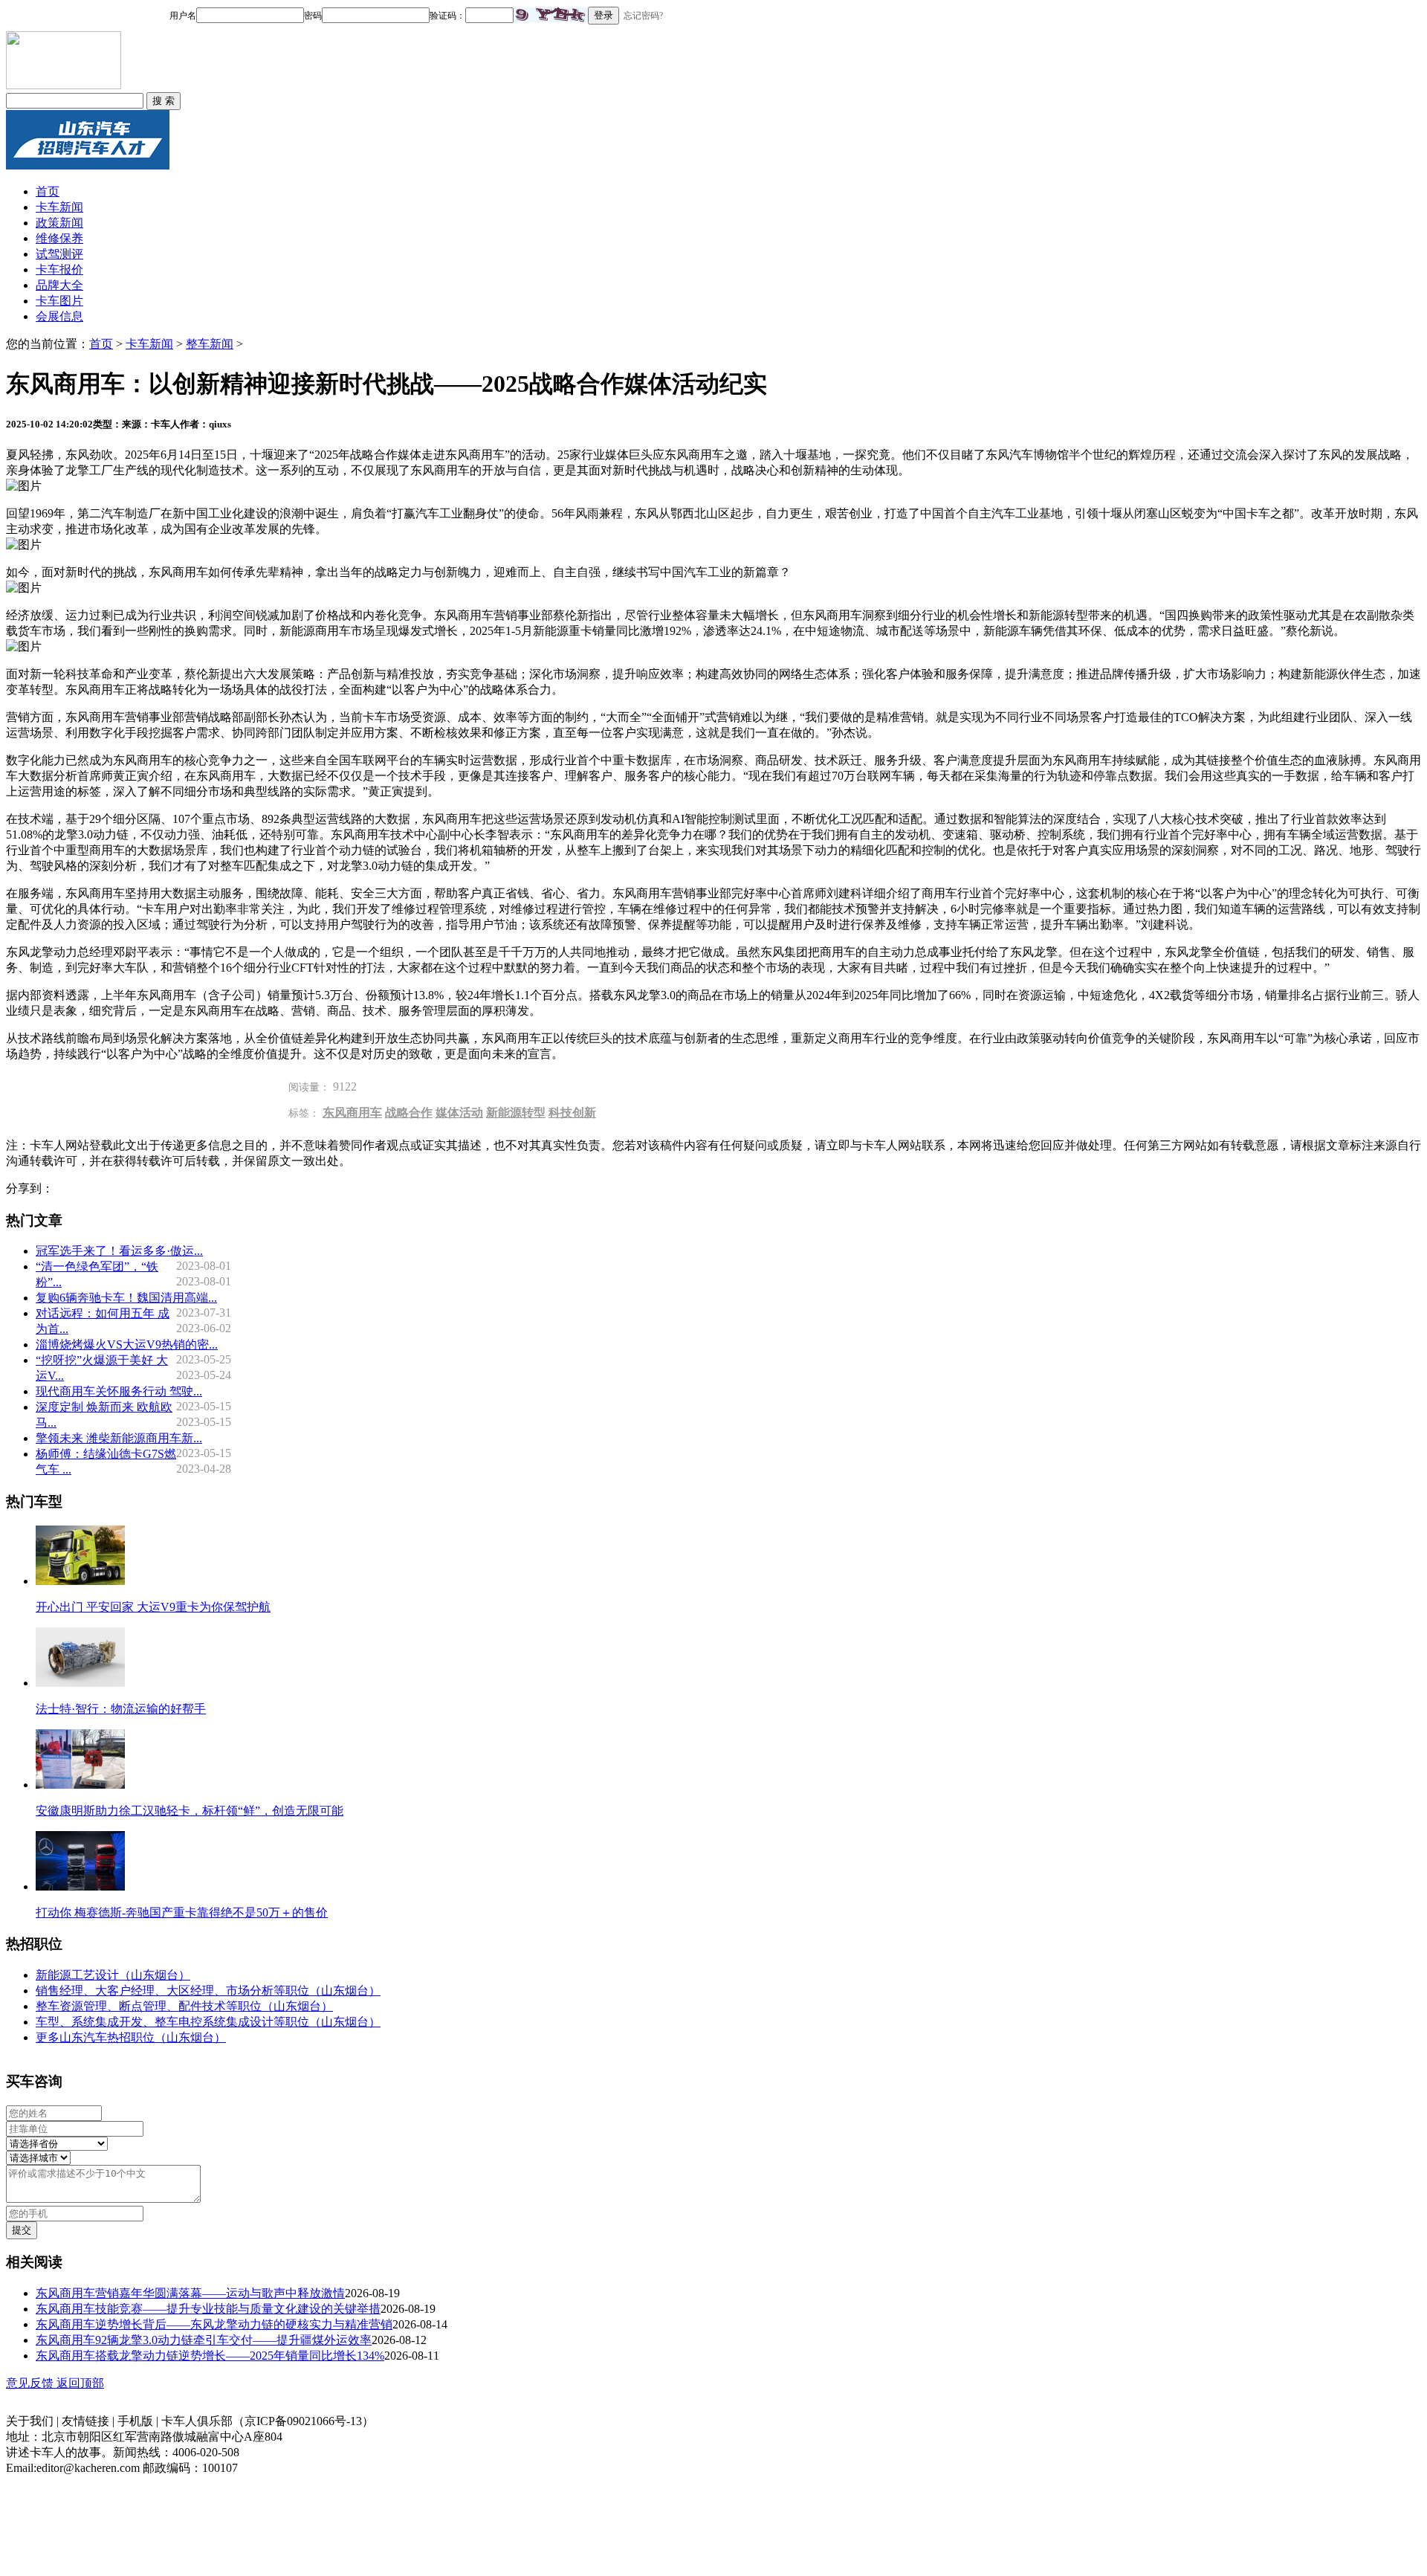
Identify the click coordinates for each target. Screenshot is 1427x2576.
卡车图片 (59, 301)
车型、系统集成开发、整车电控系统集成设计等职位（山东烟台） (208, 2022)
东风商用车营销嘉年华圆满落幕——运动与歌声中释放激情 (190, 2293)
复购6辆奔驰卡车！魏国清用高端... (126, 1298)
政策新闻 (59, 223)
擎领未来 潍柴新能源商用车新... (119, 1438)
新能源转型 (516, 1113)
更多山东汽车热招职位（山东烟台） (131, 2037)
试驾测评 (59, 254)
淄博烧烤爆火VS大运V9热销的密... (127, 1345)
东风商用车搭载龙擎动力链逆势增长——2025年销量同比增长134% (210, 2356)
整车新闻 (210, 344)
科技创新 (572, 1113)
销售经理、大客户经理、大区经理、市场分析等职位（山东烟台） (208, 1991)
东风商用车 (352, 1113)
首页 (48, 191)
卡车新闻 (59, 207)
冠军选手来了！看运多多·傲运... (119, 1251)
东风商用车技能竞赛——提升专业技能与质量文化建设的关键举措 (208, 2309)
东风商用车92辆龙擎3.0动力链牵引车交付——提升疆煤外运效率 (204, 2340)
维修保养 (59, 238)
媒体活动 (459, 1113)
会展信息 (59, 316)
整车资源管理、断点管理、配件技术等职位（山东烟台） (184, 2006)
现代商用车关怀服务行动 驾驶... (119, 1391)
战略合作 (409, 1113)
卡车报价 (59, 269)
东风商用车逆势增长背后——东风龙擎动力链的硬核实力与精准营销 (214, 2324)
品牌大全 (59, 285)
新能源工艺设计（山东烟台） (113, 1975)
